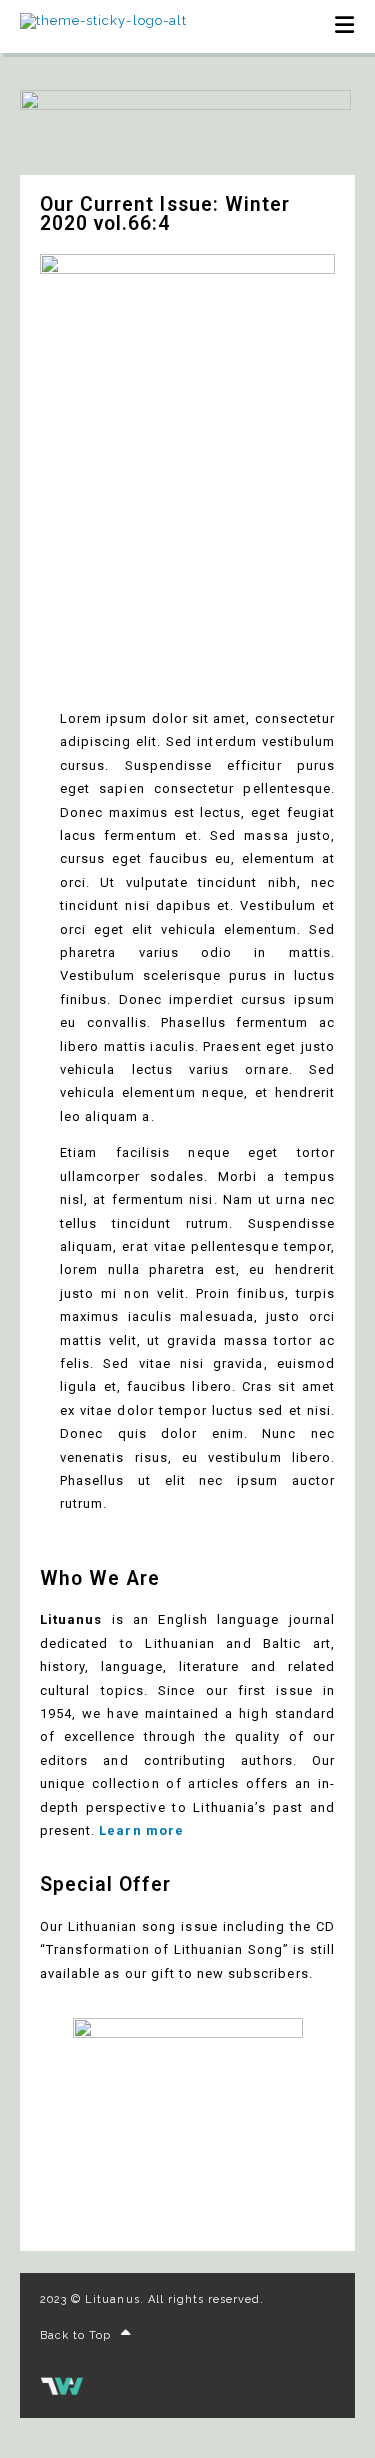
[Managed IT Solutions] (62, 2391)
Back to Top (75, 2335)
